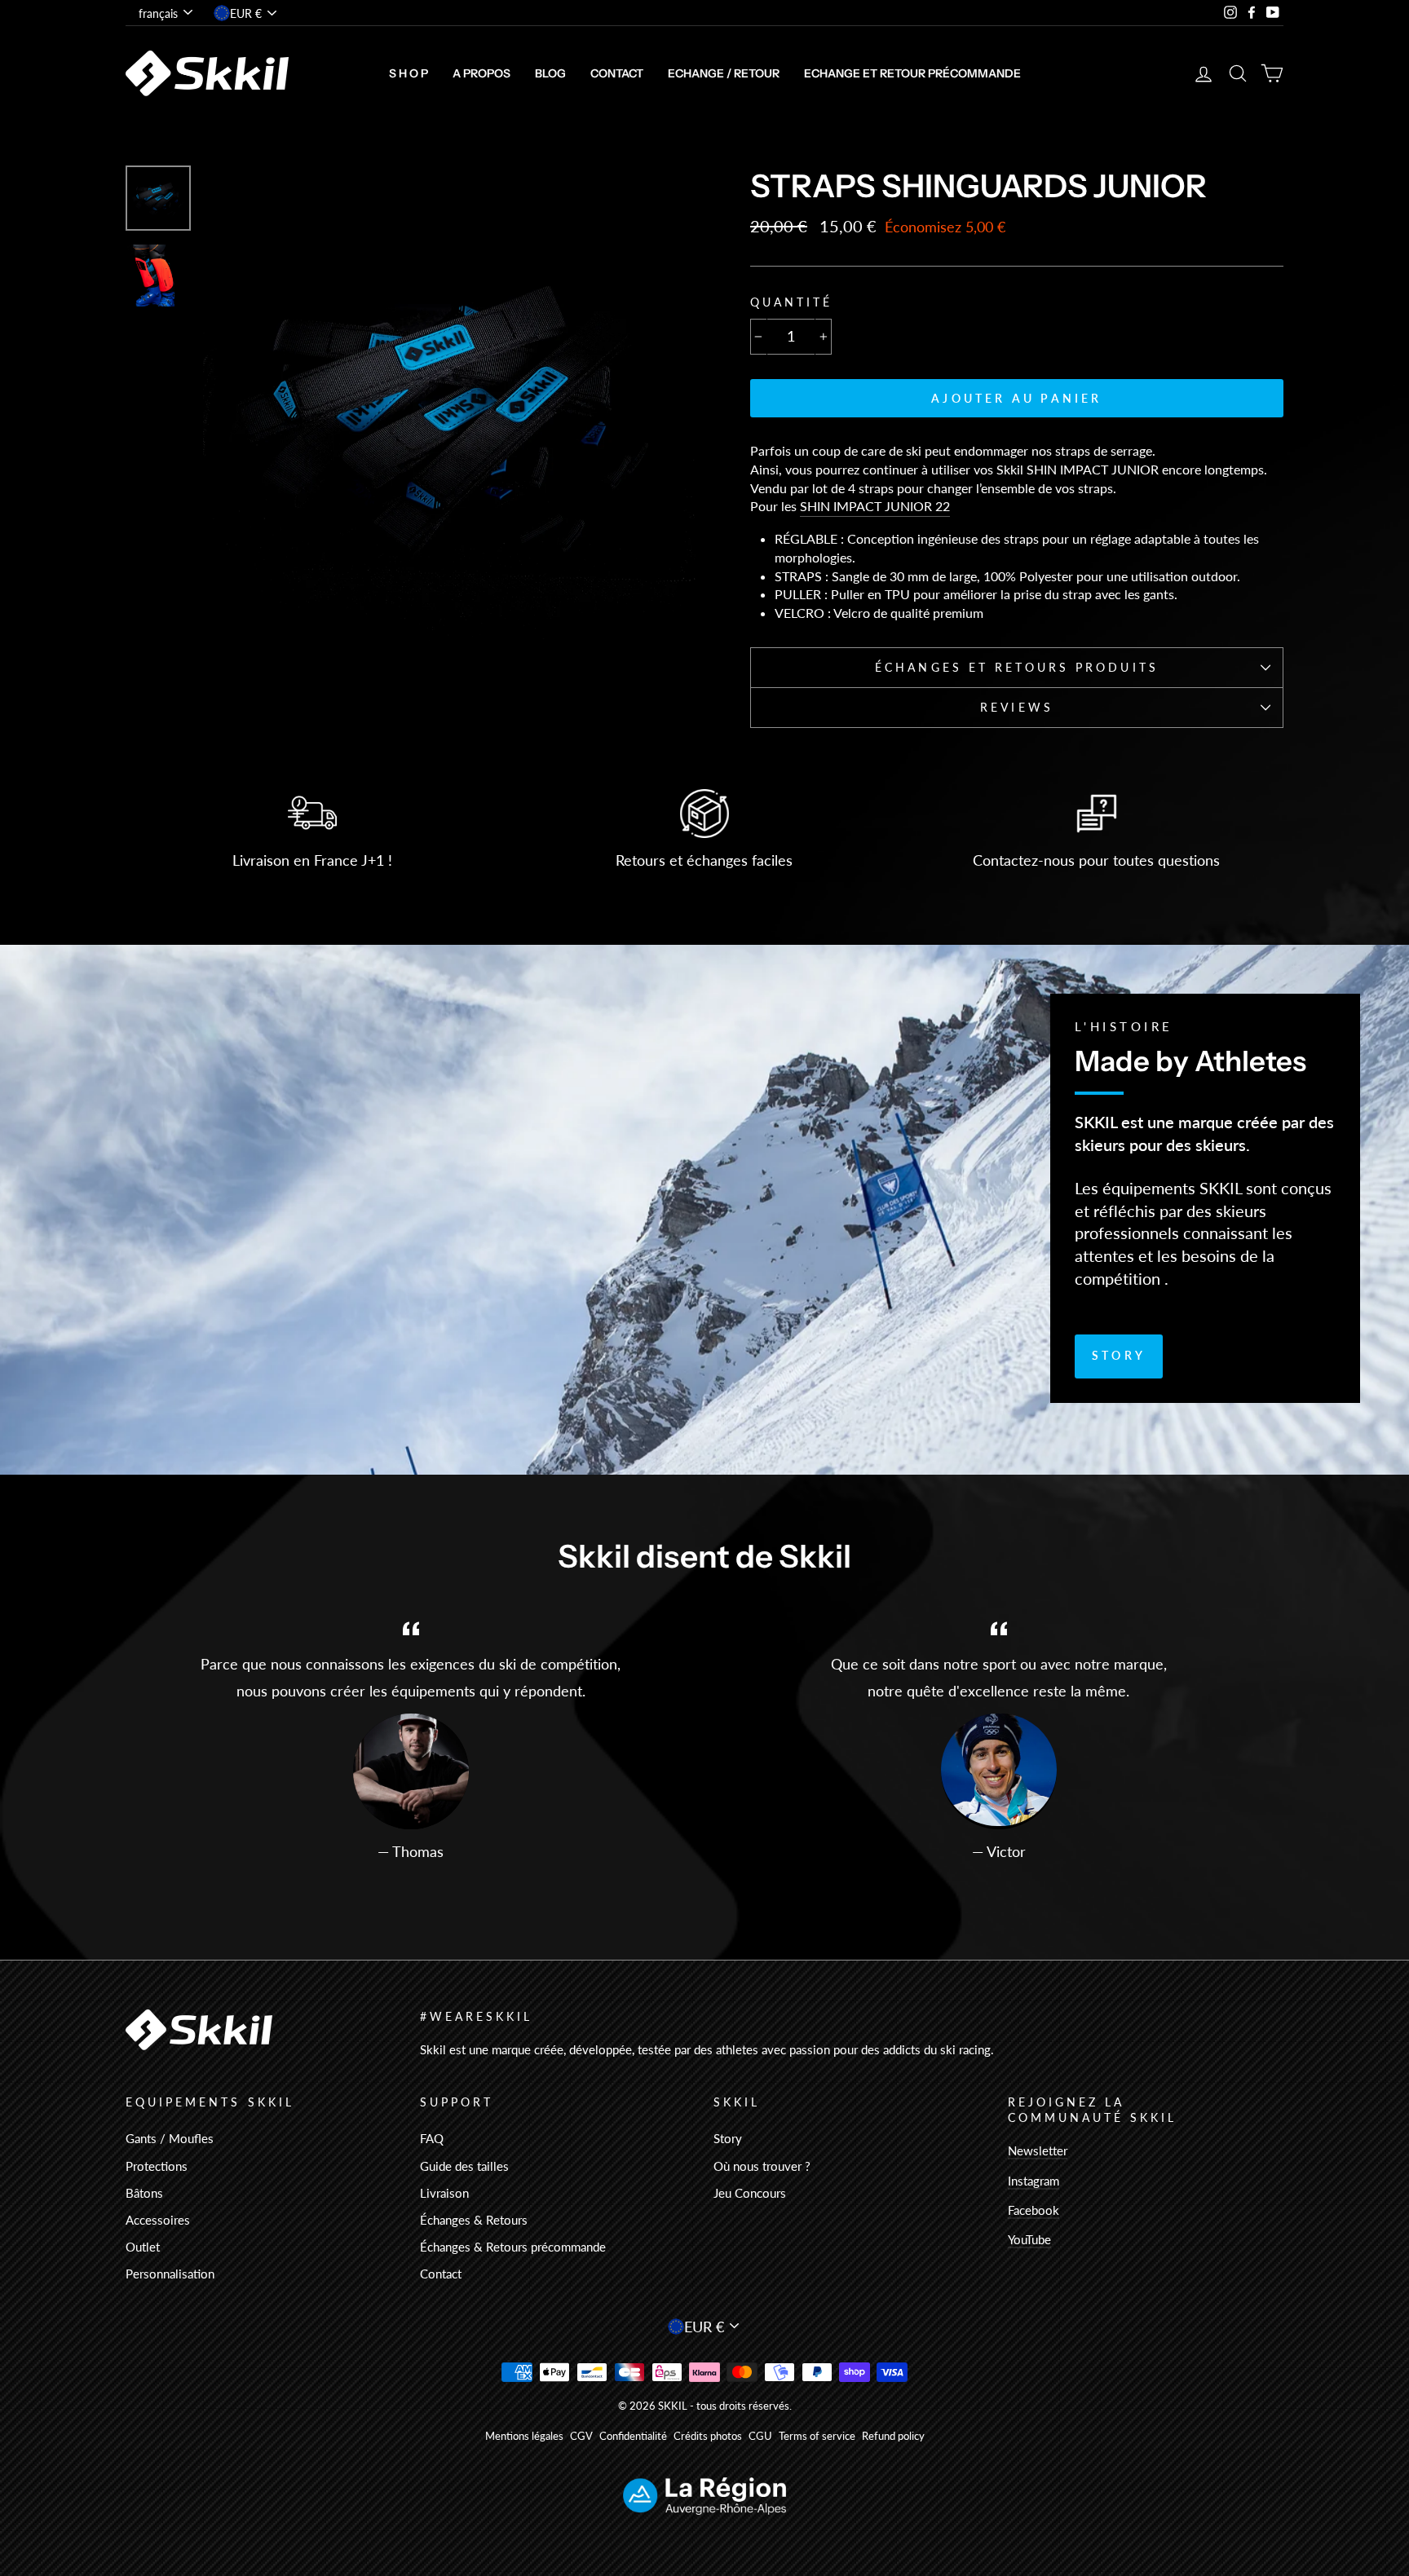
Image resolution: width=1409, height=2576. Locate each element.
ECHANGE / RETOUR (724, 73)
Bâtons (144, 2193)
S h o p (409, 73)
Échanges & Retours (474, 2220)
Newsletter (1038, 2150)
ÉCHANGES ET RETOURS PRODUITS (1016, 668)
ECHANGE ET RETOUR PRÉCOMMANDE (912, 73)
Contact (617, 73)
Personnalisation (170, 2274)
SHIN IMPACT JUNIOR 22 (875, 506)
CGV (581, 2436)
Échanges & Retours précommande (513, 2247)
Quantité (791, 302)
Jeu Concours (750, 2193)
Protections (157, 2166)
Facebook (1034, 2210)
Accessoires (158, 2220)
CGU (760, 2436)
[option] (449, 412)
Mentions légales (524, 2436)
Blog (550, 73)
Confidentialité (633, 2436)
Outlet (143, 2247)
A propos (481, 73)
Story (1119, 1355)
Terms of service (817, 2436)
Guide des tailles (464, 2166)
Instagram (1034, 2181)
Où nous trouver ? (762, 2166)
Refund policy (893, 2436)
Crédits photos (708, 2436)
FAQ (432, 2138)
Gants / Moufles (170, 2138)
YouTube (1029, 2239)
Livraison (444, 2193)
